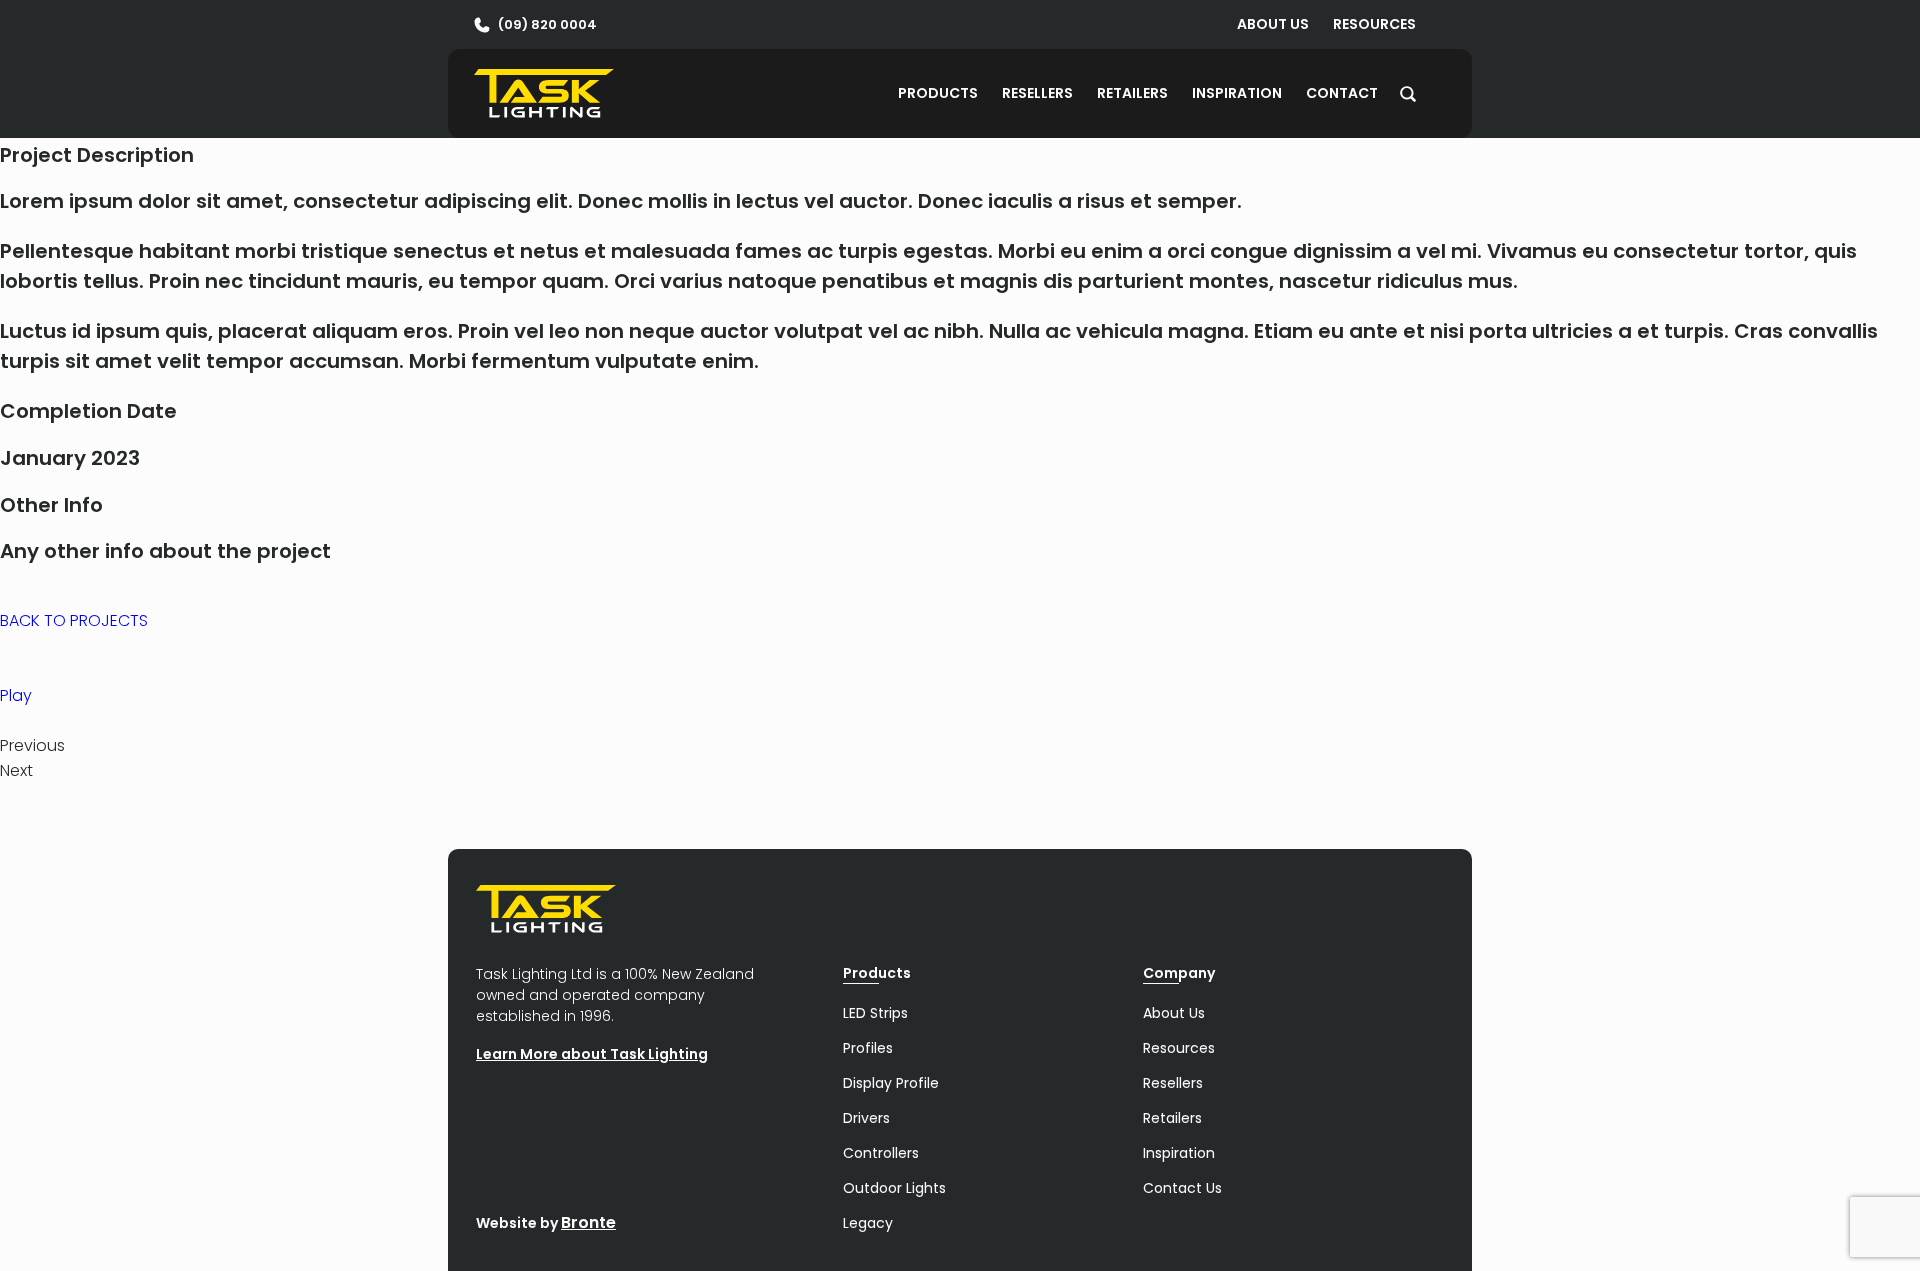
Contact (1342, 93)
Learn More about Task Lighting (592, 1054)
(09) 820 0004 (547, 24)
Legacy (868, 1223)
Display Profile (891, 1083)
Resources (1374, 24)
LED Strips (875, 1013)
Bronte (588, 1222)
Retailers (1132, 93)
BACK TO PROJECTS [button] (74, 620)
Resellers (1037, 93)
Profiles (868, 1048)
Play (16, 695)
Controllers (881, 1153)
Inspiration (1237, 93)
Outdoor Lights (894, 1188)
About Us (1273, 24)
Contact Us (1182, 1188)
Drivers (866, 1118)
